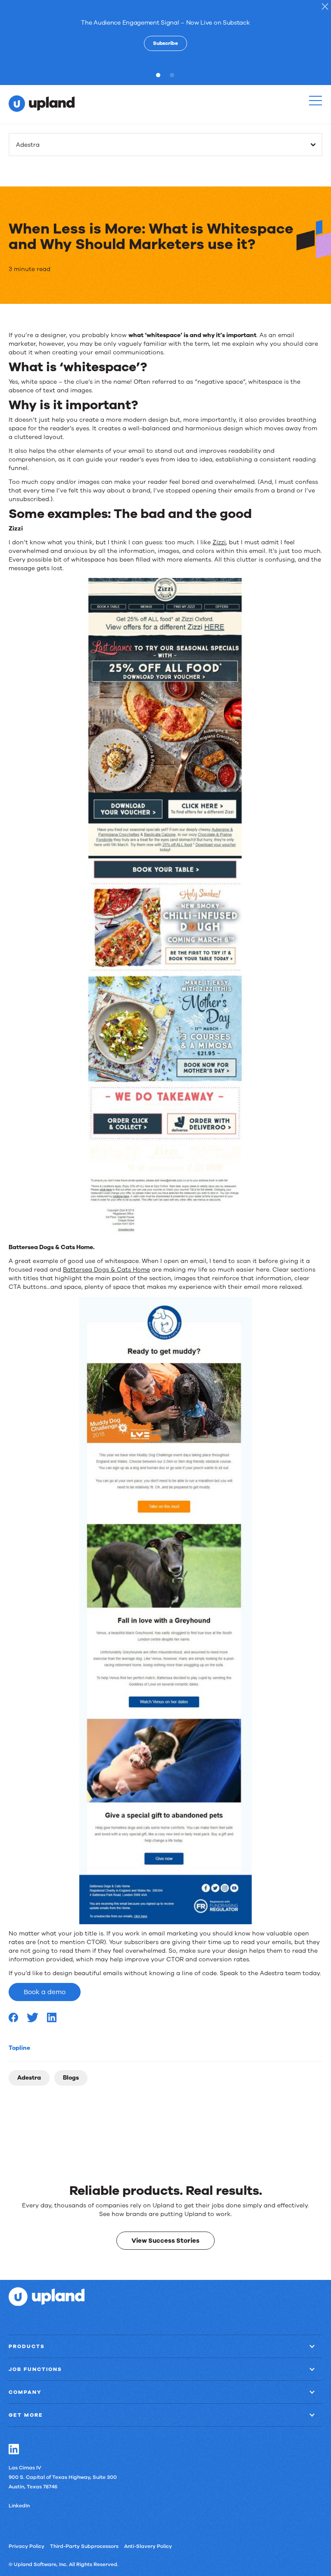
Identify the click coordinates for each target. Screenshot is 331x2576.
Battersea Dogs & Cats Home (106, 1270)
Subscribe (165, 43)
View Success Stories (165, 2241)
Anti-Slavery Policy (148, 2546)
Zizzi (219, 542)
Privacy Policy (27, 2546)
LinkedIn (19, 2506)
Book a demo (45, 1992)
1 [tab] (160, 75)
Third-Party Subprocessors (84, 2546)
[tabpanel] (165, 34)
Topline (19, 2048)
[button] (315, 101)
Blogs (71, 2078)
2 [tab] (174, 75)
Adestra (29, 2078)
